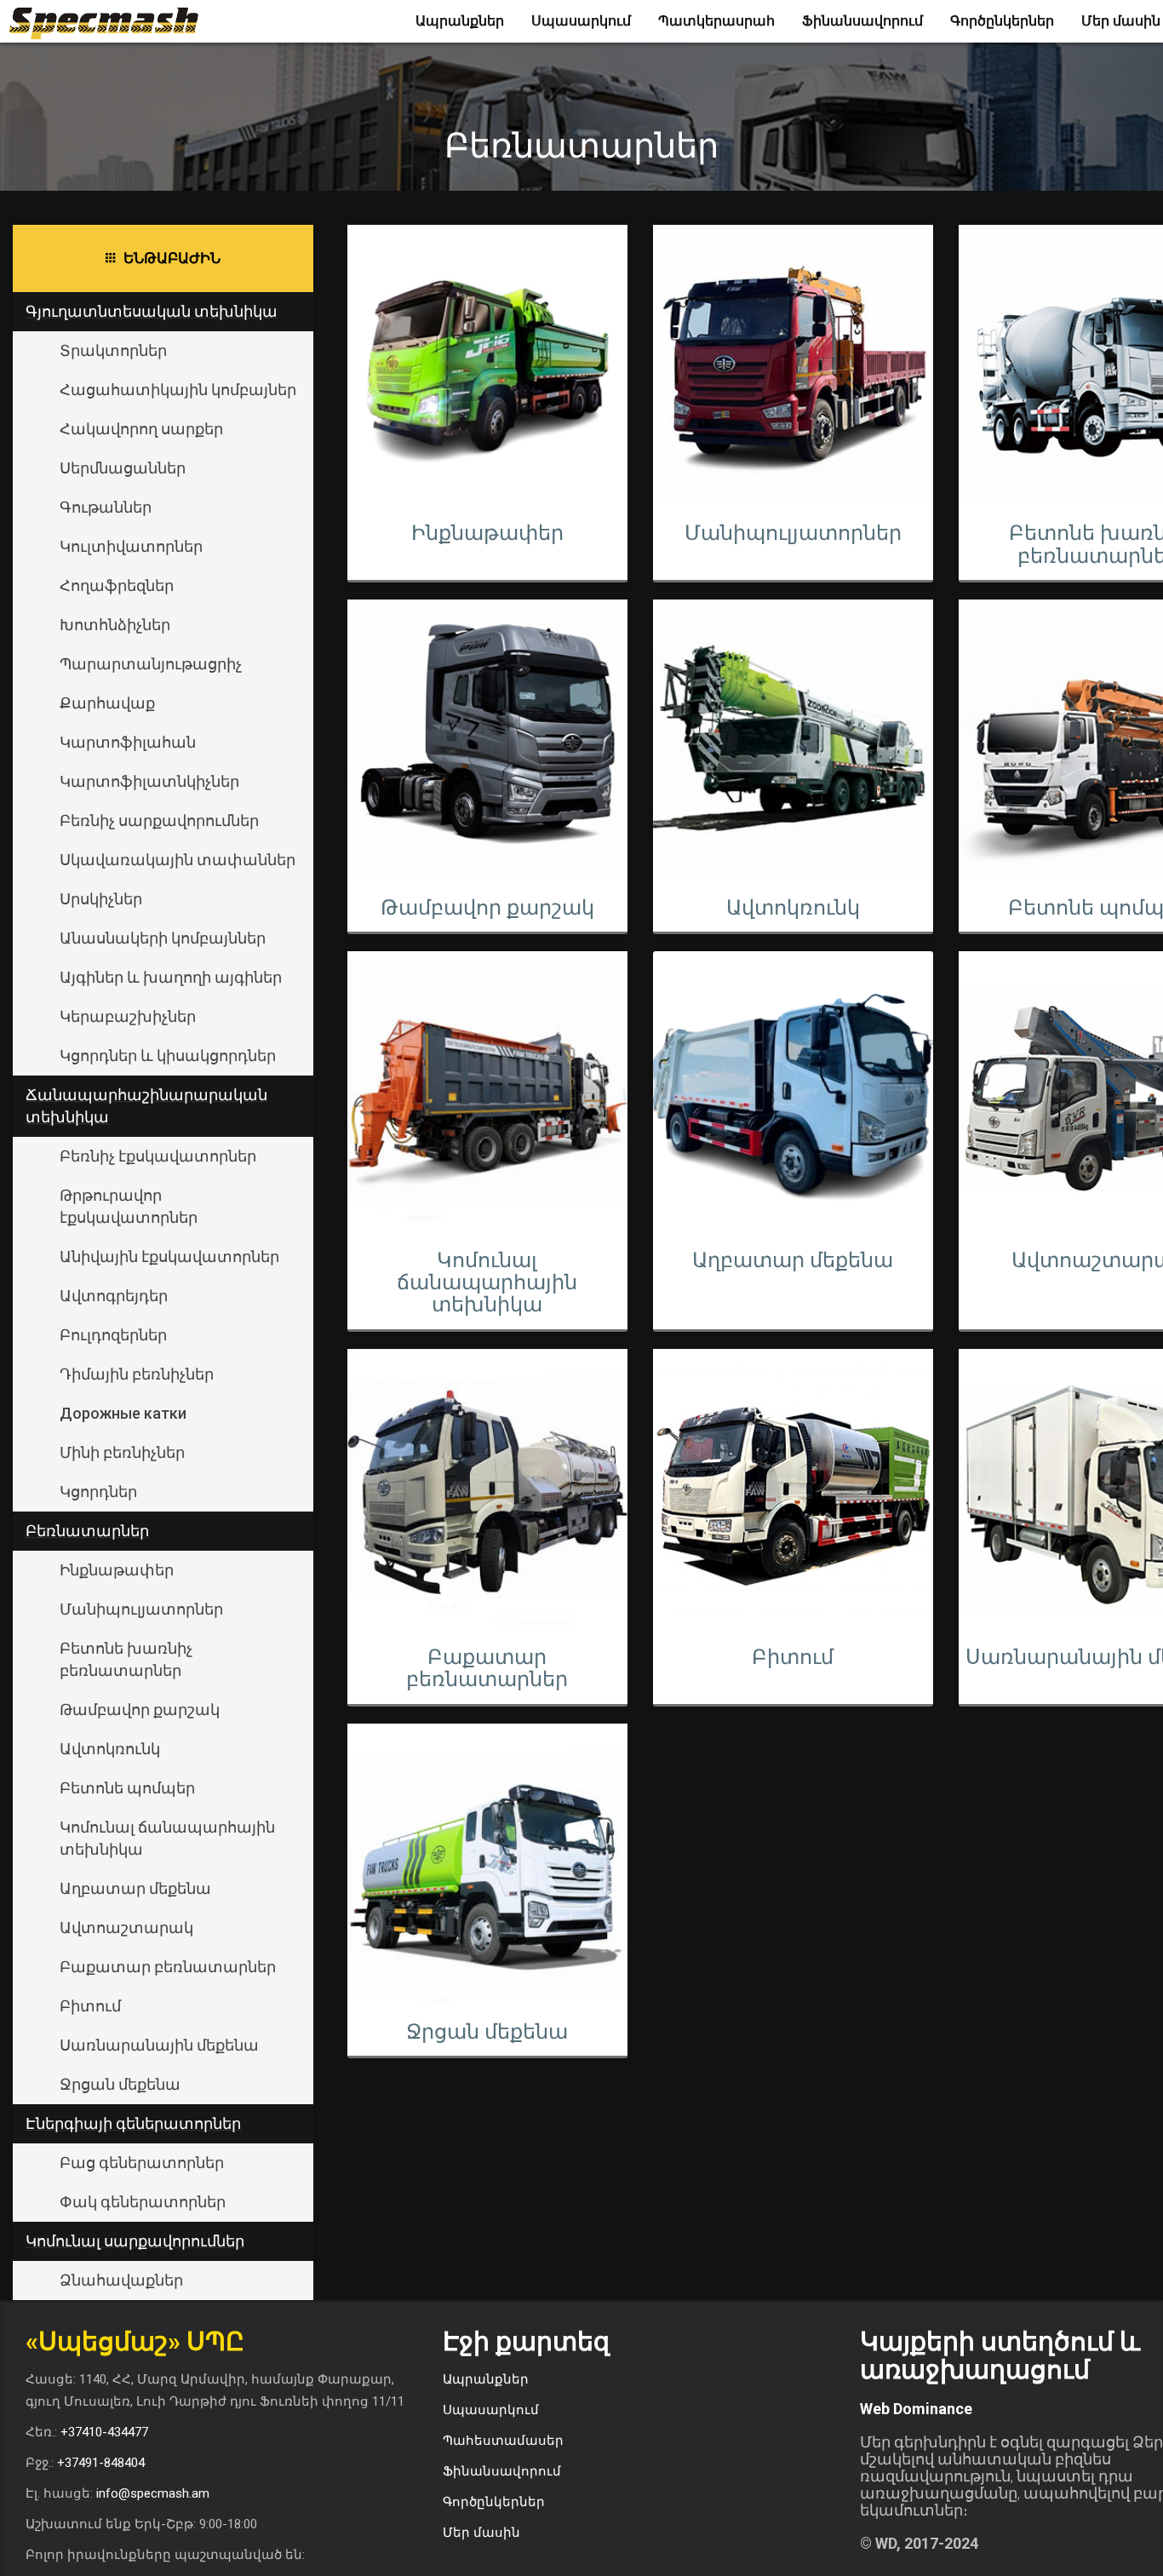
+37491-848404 (101, 2463)
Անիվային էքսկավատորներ (169, 1256)
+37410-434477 (104, 2432)
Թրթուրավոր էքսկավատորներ (129, 1206)
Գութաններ (106, 507)
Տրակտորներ (113, 350)
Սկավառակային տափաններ (178, 860)
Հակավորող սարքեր (141, 429)
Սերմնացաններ (123, 468)
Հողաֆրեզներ (117, 585)
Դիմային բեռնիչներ (137, 1374)
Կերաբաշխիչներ (128, 1016)
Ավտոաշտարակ (126, 1928)
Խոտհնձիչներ (115, 625)
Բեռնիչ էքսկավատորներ (158, 1156)
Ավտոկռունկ (110, 1749)
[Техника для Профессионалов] (110, 21)
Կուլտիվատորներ (131, 546)
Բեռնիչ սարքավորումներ (159, 820)
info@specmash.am (153, 2493)
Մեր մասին (481, 2533)
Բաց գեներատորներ (142, 2163)
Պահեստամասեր (503, 2441)
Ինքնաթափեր (117, 1570)
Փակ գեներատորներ (143, 2202)
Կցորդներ (98, 1492)
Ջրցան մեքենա (120, 2084)
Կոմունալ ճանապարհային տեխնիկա (167, 1838)
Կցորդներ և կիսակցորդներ (168, 1056)
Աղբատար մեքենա (135, 1888)
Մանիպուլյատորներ (141, 1609)
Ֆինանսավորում (862, 21)
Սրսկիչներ (101, 899)
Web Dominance (916, 2409)
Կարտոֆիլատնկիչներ (149, 781)
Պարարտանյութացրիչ (151, 664)
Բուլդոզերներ (113, 1335)
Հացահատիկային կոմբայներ (178, 390)
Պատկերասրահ (716, 21)
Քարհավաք (107, 703)
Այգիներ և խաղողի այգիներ (171, 977)
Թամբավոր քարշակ (140, 1710)
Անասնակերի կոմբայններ (163, 938)
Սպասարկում (581, 21)
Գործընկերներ (1002, 21)
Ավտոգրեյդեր (114, 1296)
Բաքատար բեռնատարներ (168, 1967)
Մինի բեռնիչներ (122, 1452)
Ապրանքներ (460, 21)
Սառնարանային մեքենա (159, 2045)
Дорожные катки (123, 1413)
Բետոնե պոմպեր (127, 1788)
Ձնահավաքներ (121, 2280)
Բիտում (90, 2006)
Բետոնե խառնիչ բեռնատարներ (126, 1659)
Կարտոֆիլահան (128, 742)
